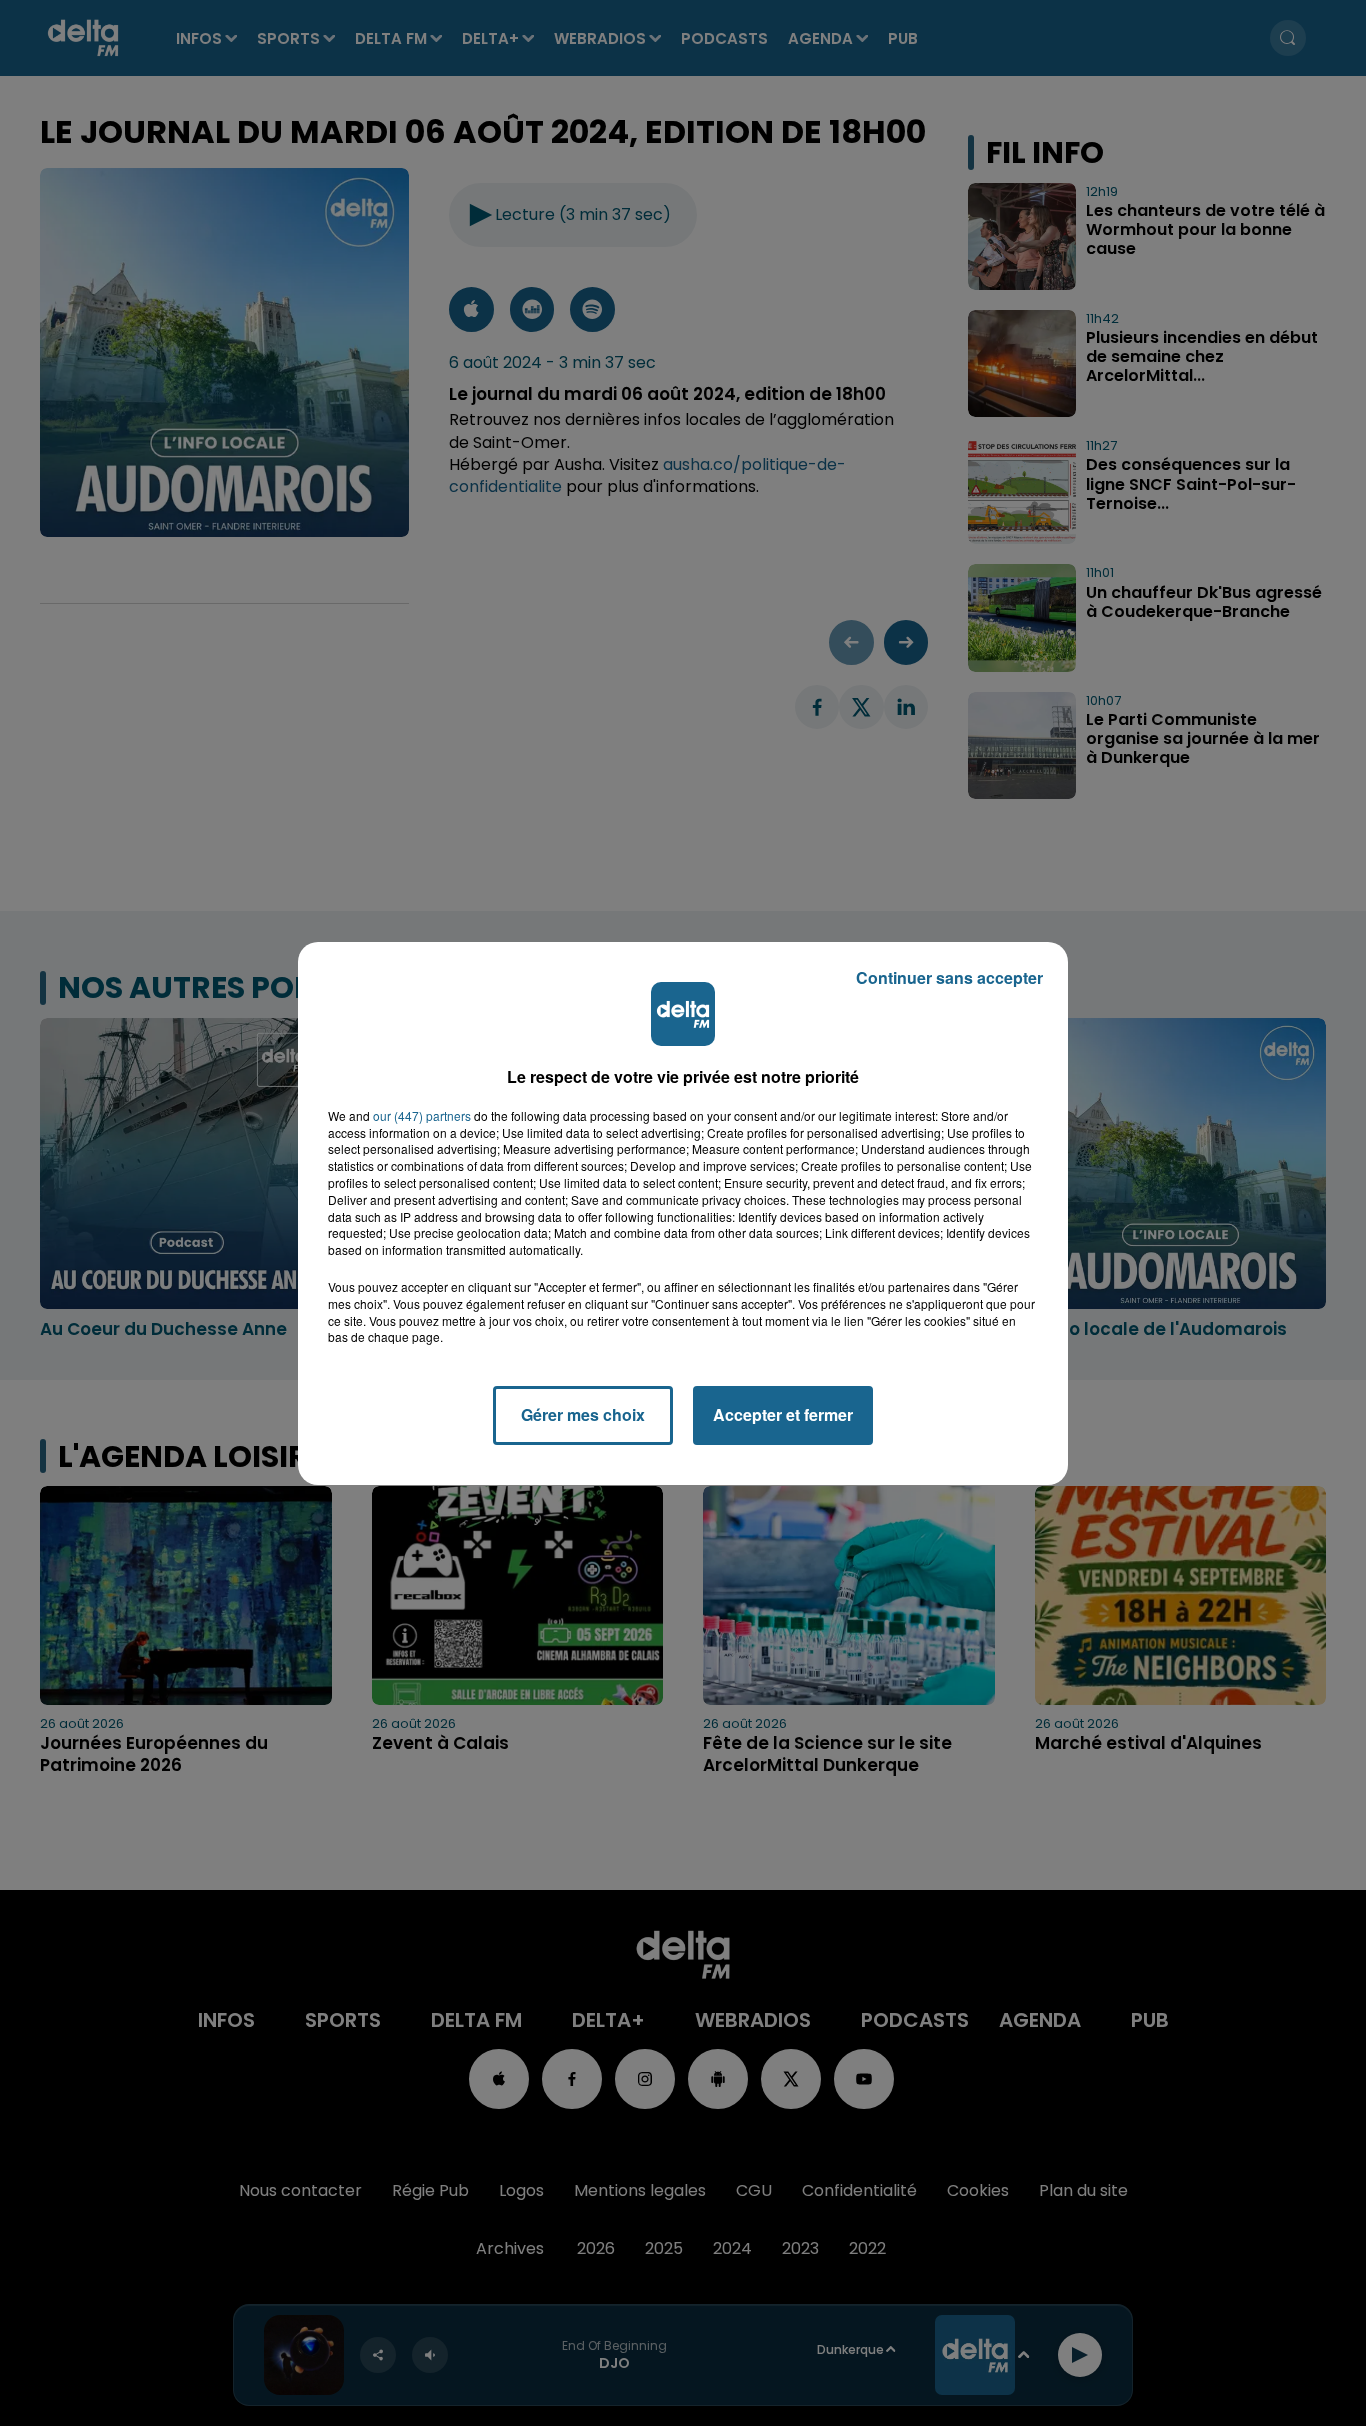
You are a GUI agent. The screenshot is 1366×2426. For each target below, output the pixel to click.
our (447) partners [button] (422, 1116)
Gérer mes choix (583, 1414)
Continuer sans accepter (949, 977)
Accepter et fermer (783, 1414)
